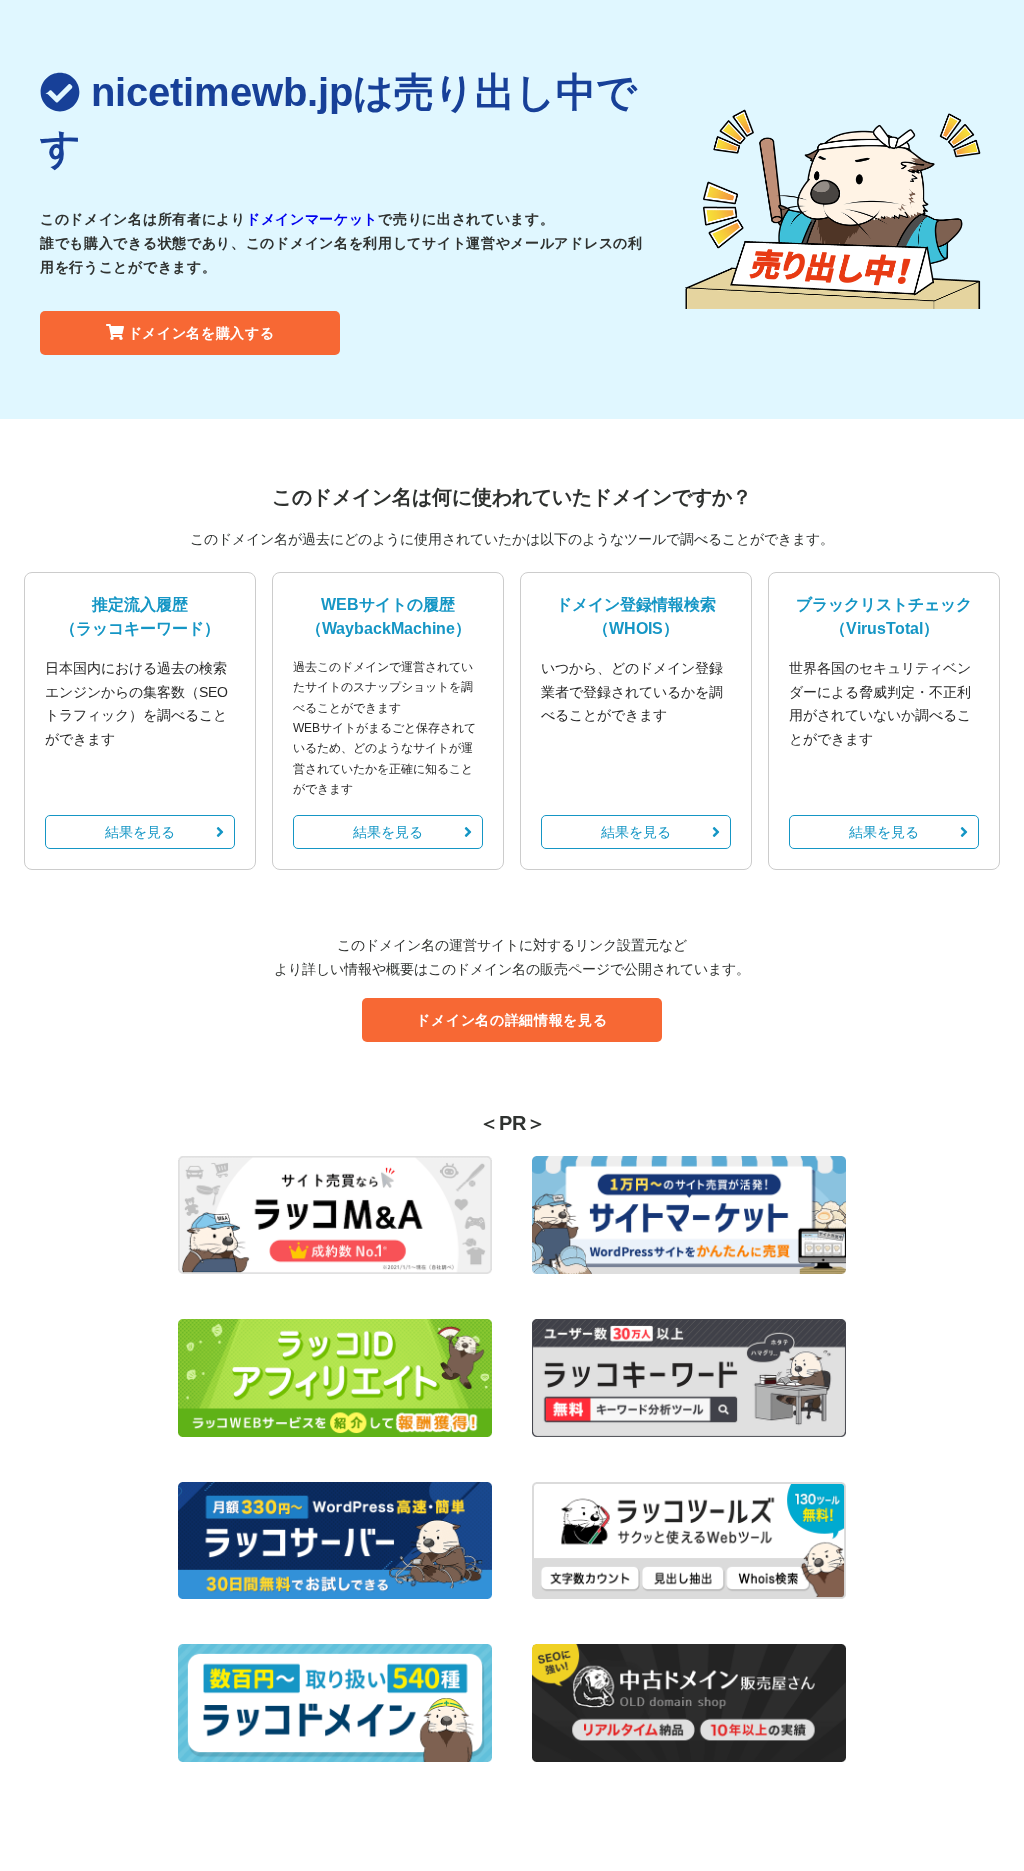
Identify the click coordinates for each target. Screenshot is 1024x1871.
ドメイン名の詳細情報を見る (511, 1020)
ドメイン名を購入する (201, 333)
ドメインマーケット (312, 219)
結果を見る (140, 832)
